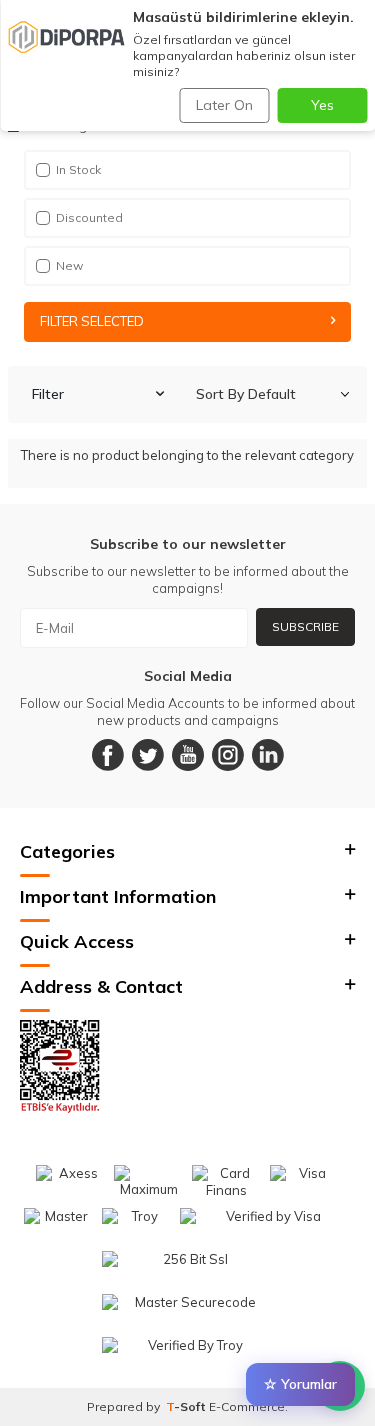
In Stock (78, 169)
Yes (322, 105)
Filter (48, 394)
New (69, 265)
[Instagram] (228, 755)
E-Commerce (247, 1406)
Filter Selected (92, 321)
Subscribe (305, 626)
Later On (224, 105)
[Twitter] (148, 755)
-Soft (187, 1406)
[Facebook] (108, 755)
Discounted (89, 217)
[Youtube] (188, 755)
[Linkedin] (268, 755)
